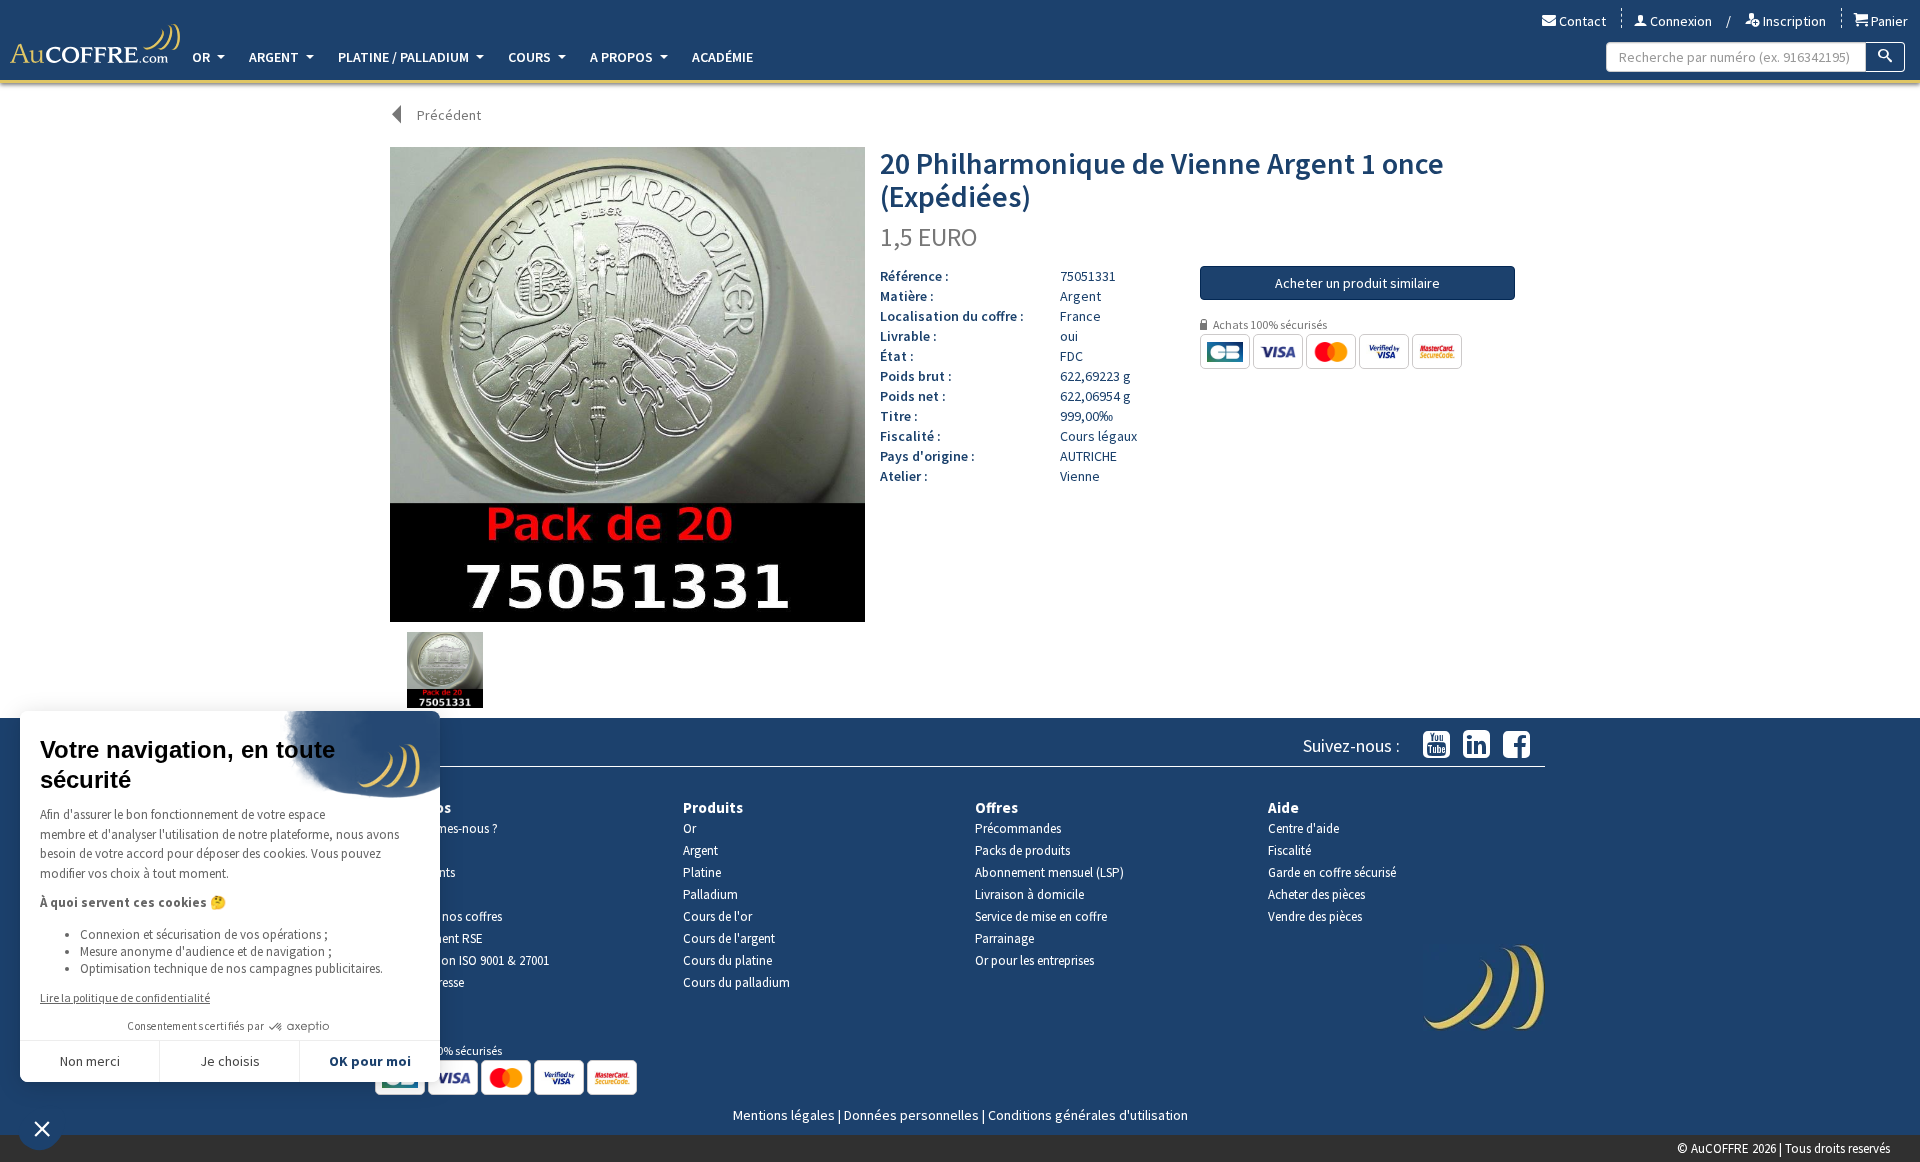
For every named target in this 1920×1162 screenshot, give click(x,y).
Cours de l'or (717, 916)
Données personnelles (911, 1115)
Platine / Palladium (405, 57)
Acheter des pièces (1316, 894)
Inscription (1793, 21)
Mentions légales (784, 1115)
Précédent (449, 115)
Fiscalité (1289, 850)
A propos (623, 57)
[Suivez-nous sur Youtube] (1436, 745)
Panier (1888, 21)
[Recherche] (1885, 57)
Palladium (710, 894)
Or (202, 57)
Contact (1581, 21)
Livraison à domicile (1029, 894)
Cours (531, 57)
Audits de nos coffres (446, 916)
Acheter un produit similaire (1357, 283)
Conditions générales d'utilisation (1088, 1115)
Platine (702, 872)
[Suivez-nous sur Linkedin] (1476, 745)
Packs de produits (1022, 850)
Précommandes (1018, 828)
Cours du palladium (736, 982)
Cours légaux (1098, 436)
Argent (275, 57)
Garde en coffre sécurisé (1332, 872)
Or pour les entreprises (1034, 960)
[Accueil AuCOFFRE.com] (95, 44)
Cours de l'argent (729, 938)
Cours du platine (727, 960)
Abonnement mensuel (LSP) (1049, 872)
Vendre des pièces (1315, 916)
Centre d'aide (1303, 828)
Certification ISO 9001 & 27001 (469, 960)
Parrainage (1004, 938)
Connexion (1679, 21)
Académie (722, 57)
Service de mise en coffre (1041, 916)
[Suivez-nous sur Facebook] (1516, 745)
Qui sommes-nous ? (444, 828)
